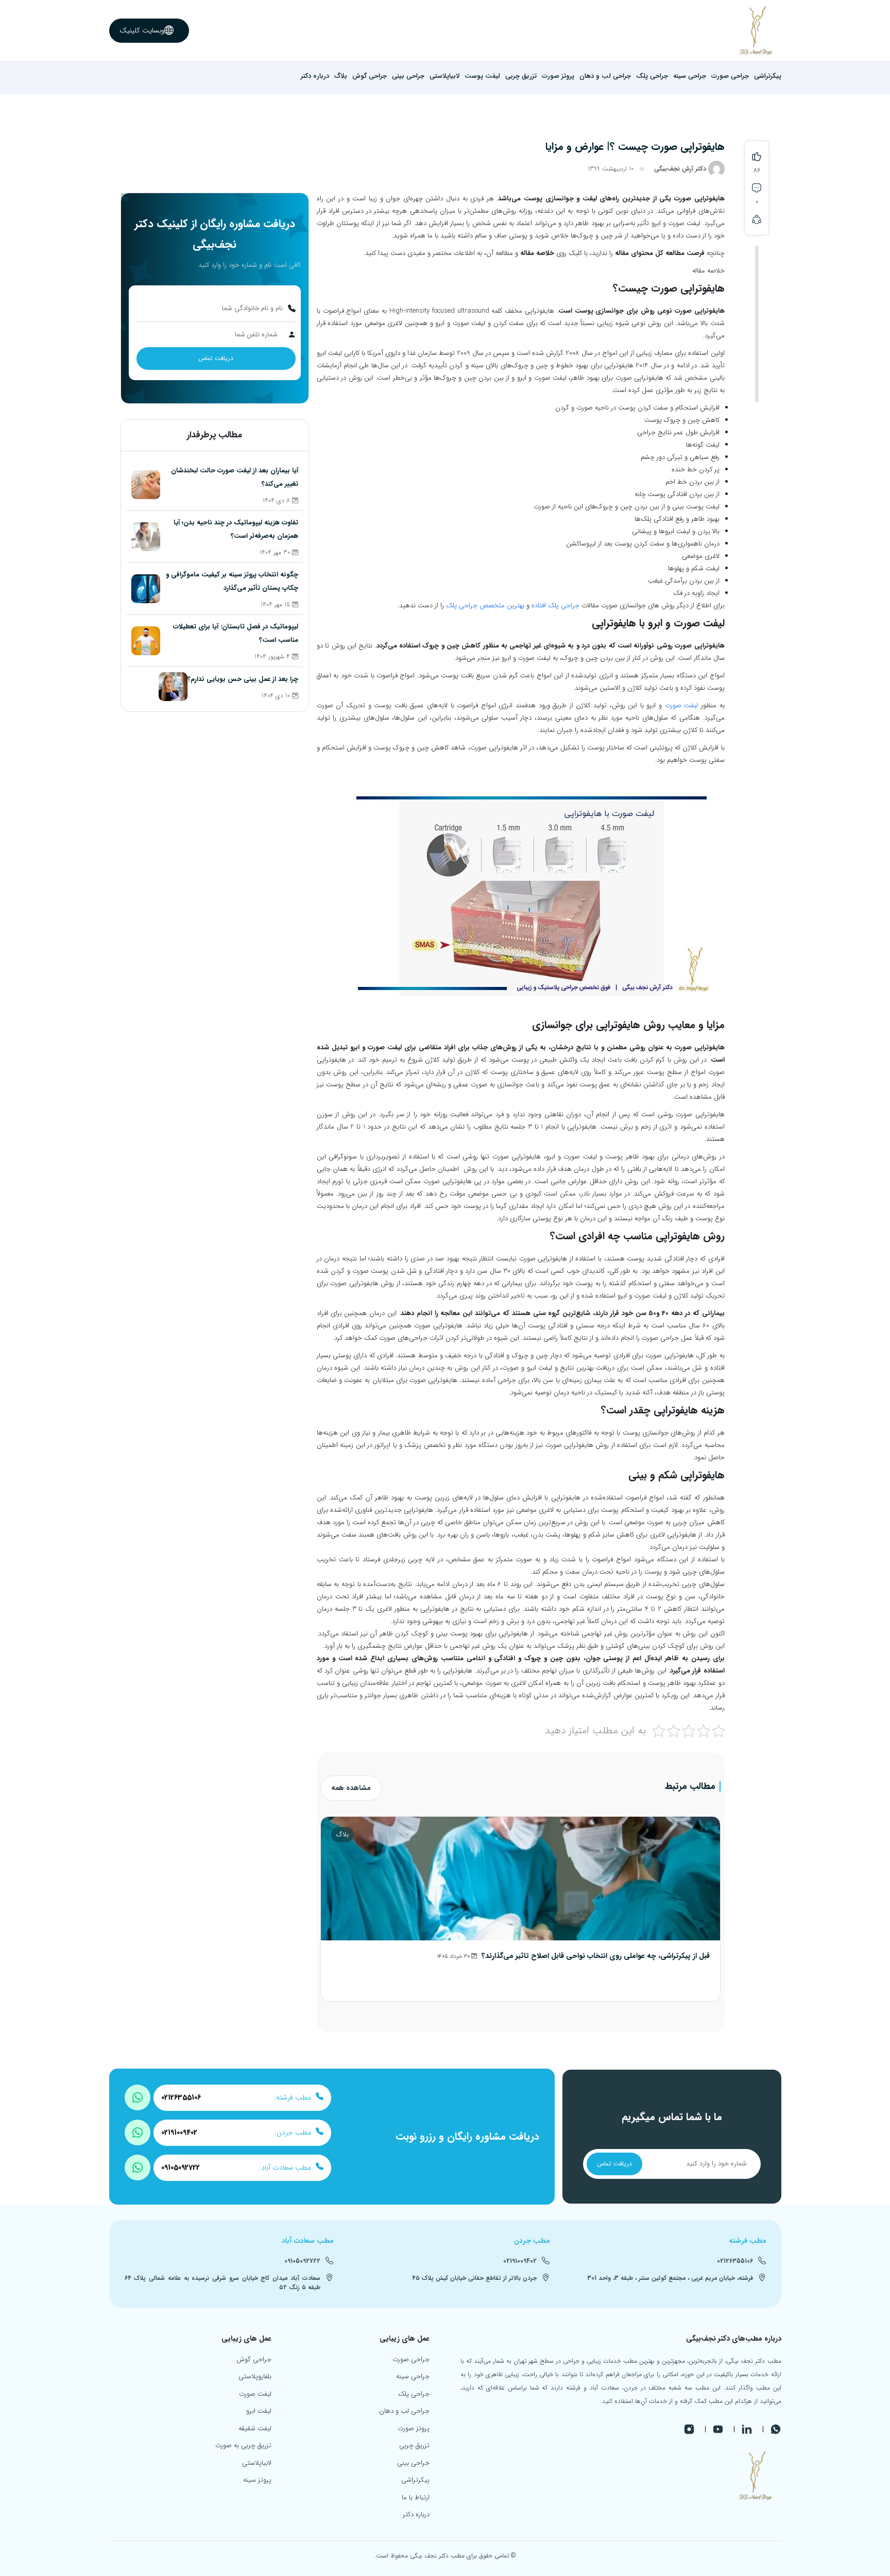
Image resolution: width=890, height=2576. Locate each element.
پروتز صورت (558, 76)
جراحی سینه (690, 76)
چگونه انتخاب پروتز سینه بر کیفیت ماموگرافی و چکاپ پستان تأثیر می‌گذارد (232, 581)
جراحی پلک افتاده (555, 605)
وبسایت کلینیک (142, 30)
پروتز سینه (257, 2480)
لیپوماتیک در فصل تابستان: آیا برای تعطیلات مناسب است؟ (236, 633)
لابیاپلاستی (444, 76)
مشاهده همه (351, 1788)
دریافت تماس (216, 358)
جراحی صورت (730, 76)
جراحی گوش (370, 76)
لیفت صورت (682, 705)
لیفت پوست (482, 76)
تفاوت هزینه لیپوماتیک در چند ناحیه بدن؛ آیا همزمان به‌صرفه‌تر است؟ (236, 529)
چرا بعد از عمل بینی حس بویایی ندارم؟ (243, 679)
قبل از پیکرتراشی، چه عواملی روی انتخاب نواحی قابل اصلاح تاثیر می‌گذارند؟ (596, 1956)
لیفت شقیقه (255, 2428)
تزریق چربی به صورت (243, 2445)
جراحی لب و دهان (605, 76)
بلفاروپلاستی (255, 2376)
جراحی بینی (408, 76)
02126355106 (181, 2098)
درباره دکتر (315, 76)
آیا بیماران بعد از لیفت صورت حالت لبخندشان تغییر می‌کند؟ (235, 477)
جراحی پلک (652, 76)
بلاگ (341, 76)
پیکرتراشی (768, 76)
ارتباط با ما (416, 2497)
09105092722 (181, 2168)
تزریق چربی (521, 76)
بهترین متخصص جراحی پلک (485, 605)
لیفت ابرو (259, 2411)
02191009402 (179, 2133)
